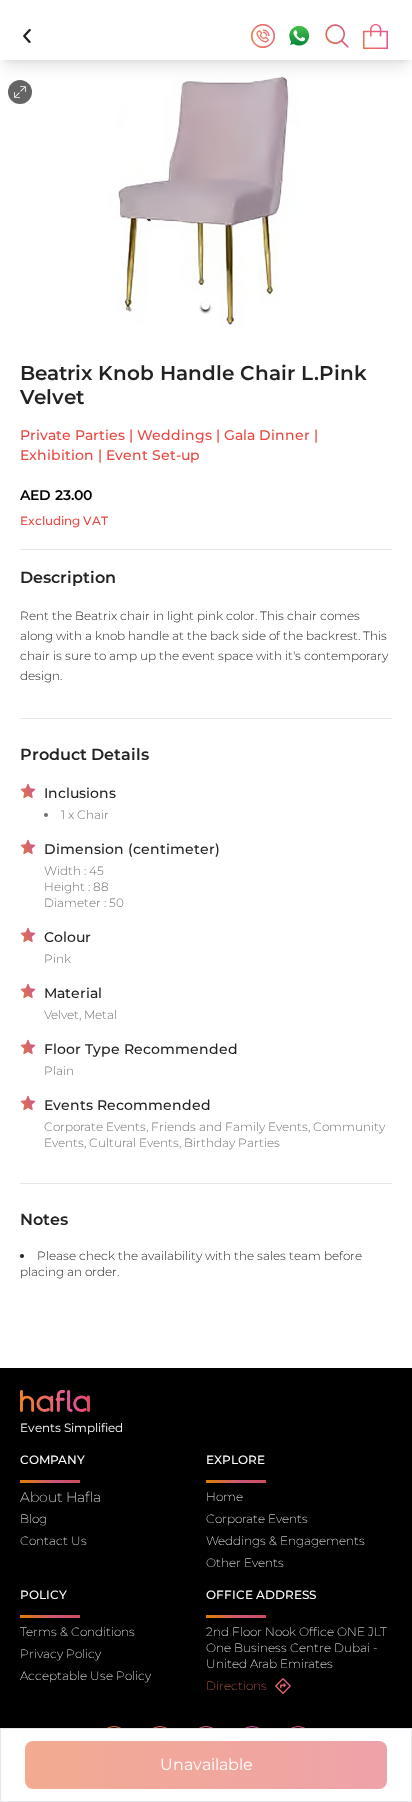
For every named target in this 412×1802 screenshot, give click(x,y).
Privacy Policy (60, 1653)
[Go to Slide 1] (206, 305)
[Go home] (55, 1399)
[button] (206, 200)
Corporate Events (257, 1518)
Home (224, 1496)
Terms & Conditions (77, 1631)
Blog (33, 1518)
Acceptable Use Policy (85, 1675)
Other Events (245, 1562)
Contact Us (53, 1540)
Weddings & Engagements (285, 1540)
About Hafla (60, 1497)
